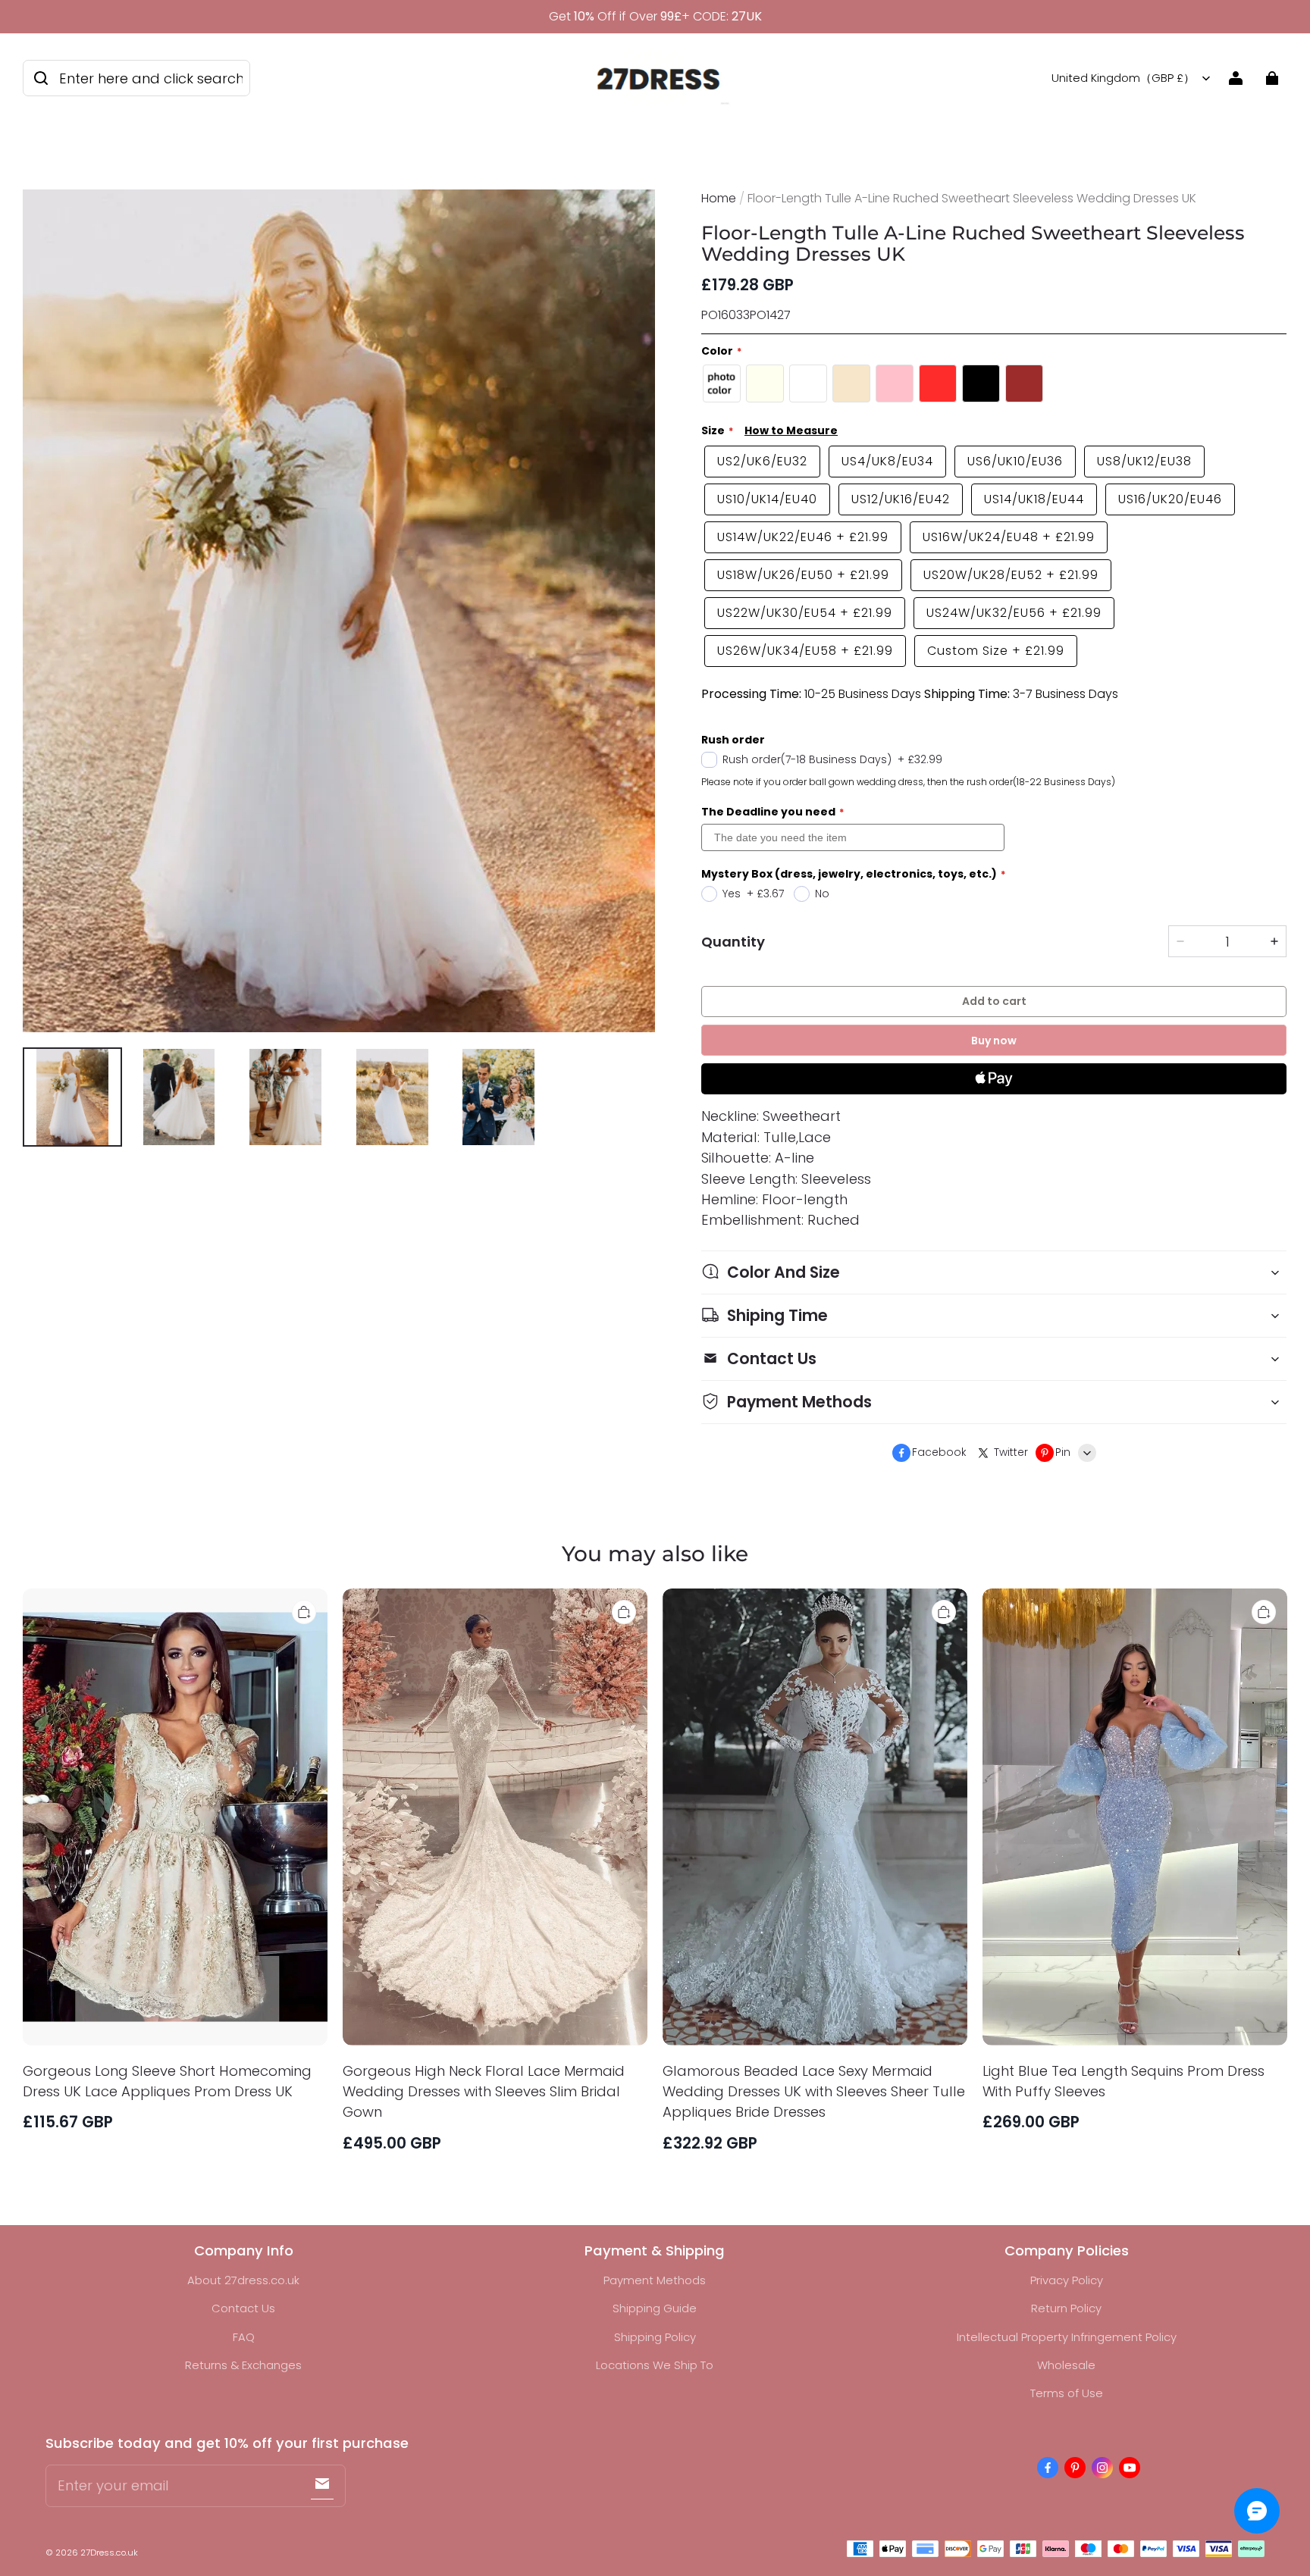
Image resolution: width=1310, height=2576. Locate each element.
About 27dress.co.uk (243, 2280)
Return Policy (1066, 2308)
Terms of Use (1067, 2393)
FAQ (244, 2337)
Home (719, 198)
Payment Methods (655, 2280)
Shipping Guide (655, 2308)
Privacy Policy (1067, 2280)
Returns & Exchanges (243, 2365)
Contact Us (243, 2308)
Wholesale (1066, 2365)
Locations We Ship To (655, 2365)
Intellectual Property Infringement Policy (1067, 2337)
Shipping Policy (655, 2337)
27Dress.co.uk (109, 2553)
